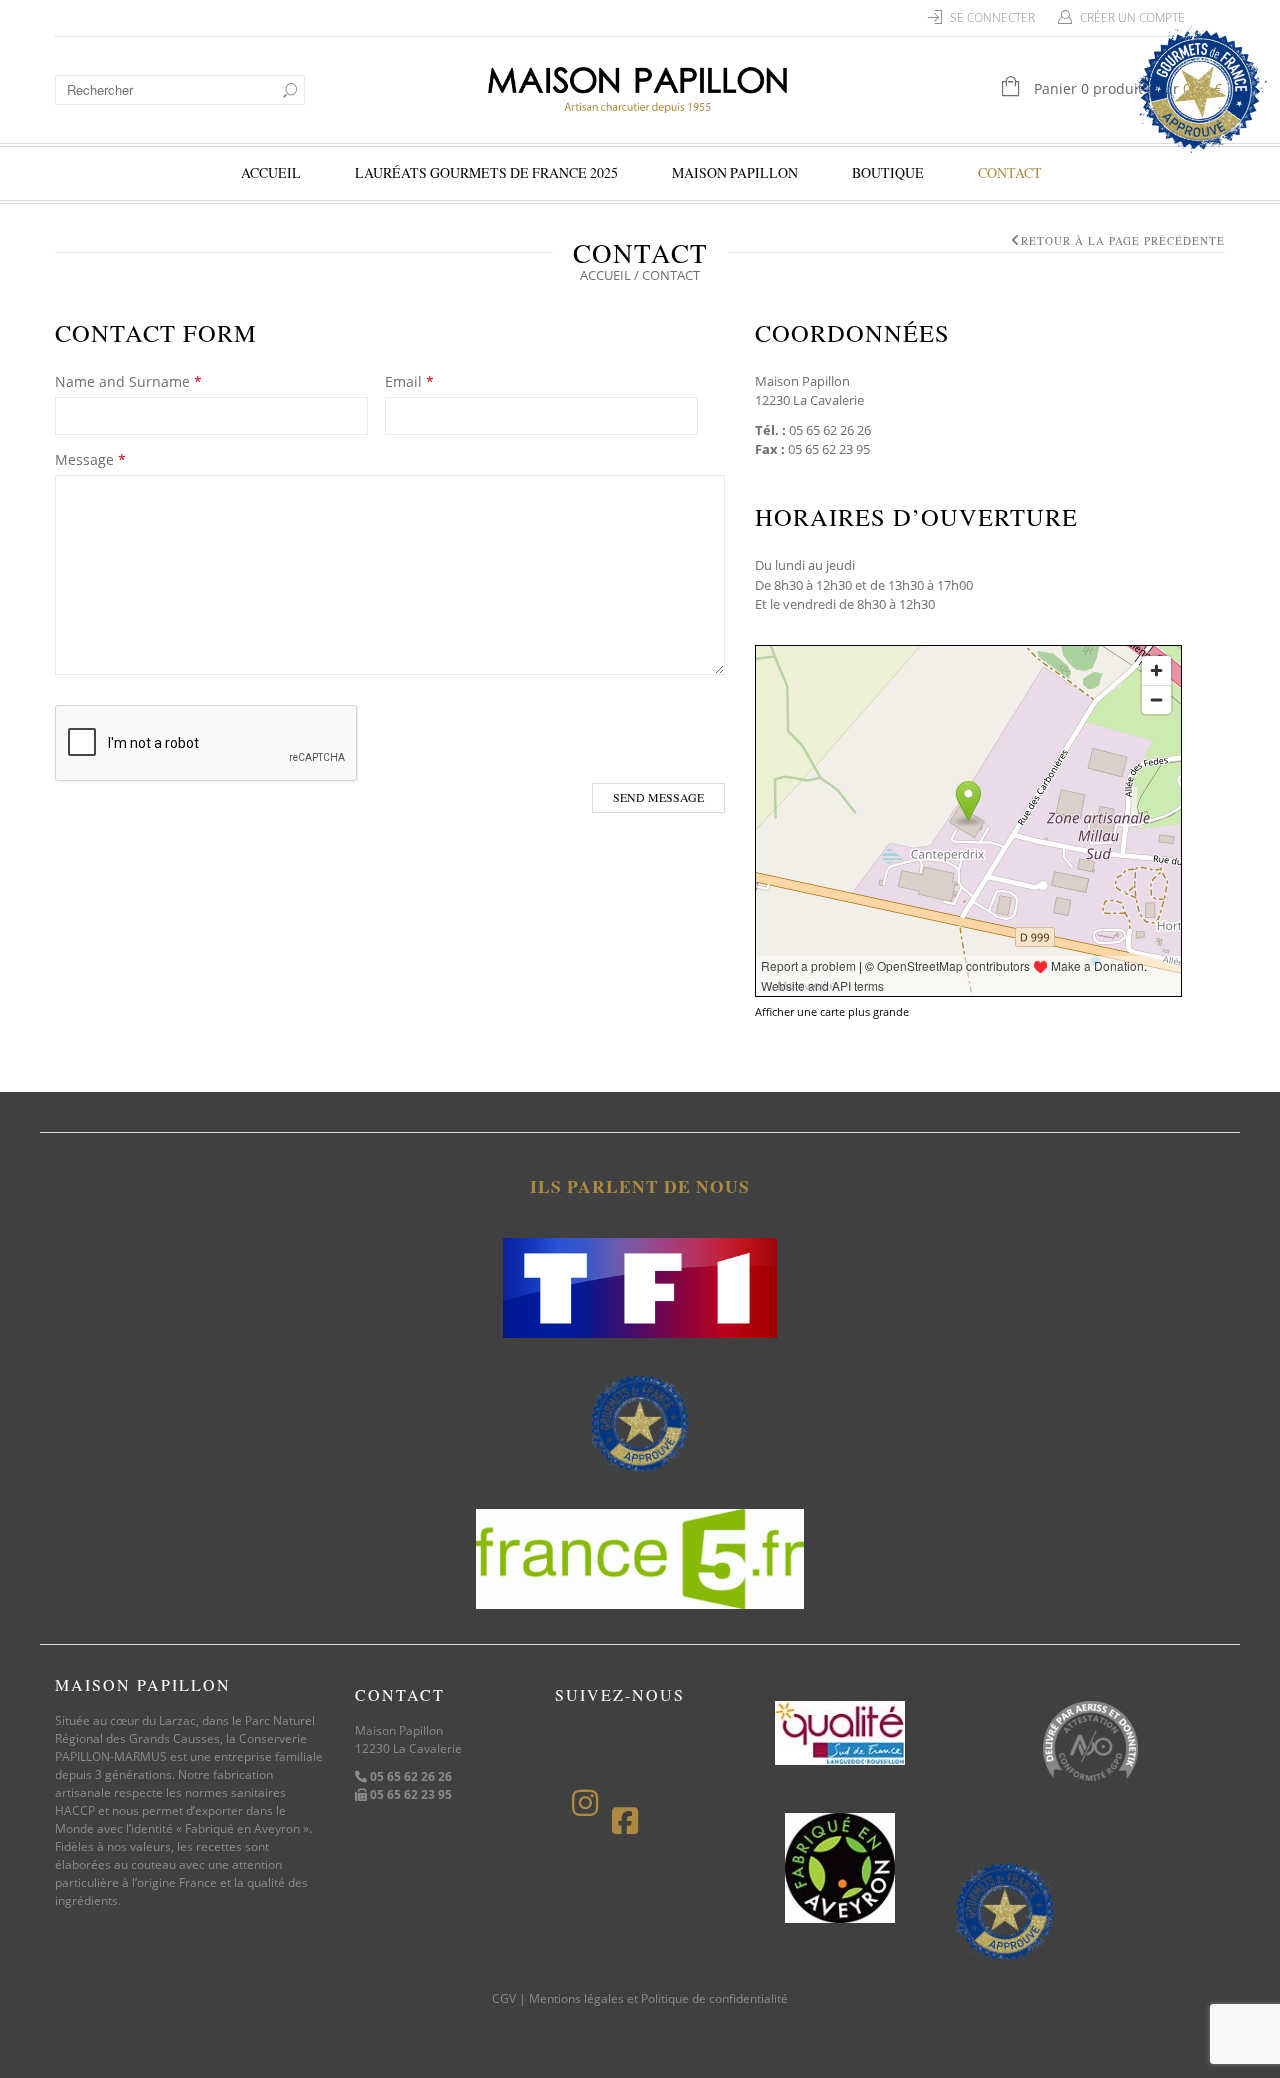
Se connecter (992, 17)
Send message (658, 797)
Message (90, 459)
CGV (504, 1998)
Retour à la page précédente (1123, 240)
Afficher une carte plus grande (832, 1011)
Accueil (271, 172)
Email (409, 381)
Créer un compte (1132, 17)
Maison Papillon (735, 172)
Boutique (888, 172)
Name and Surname (128, 381)
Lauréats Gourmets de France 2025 (486, 172)
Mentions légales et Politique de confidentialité (658, 1998)
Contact (1010, 172)
